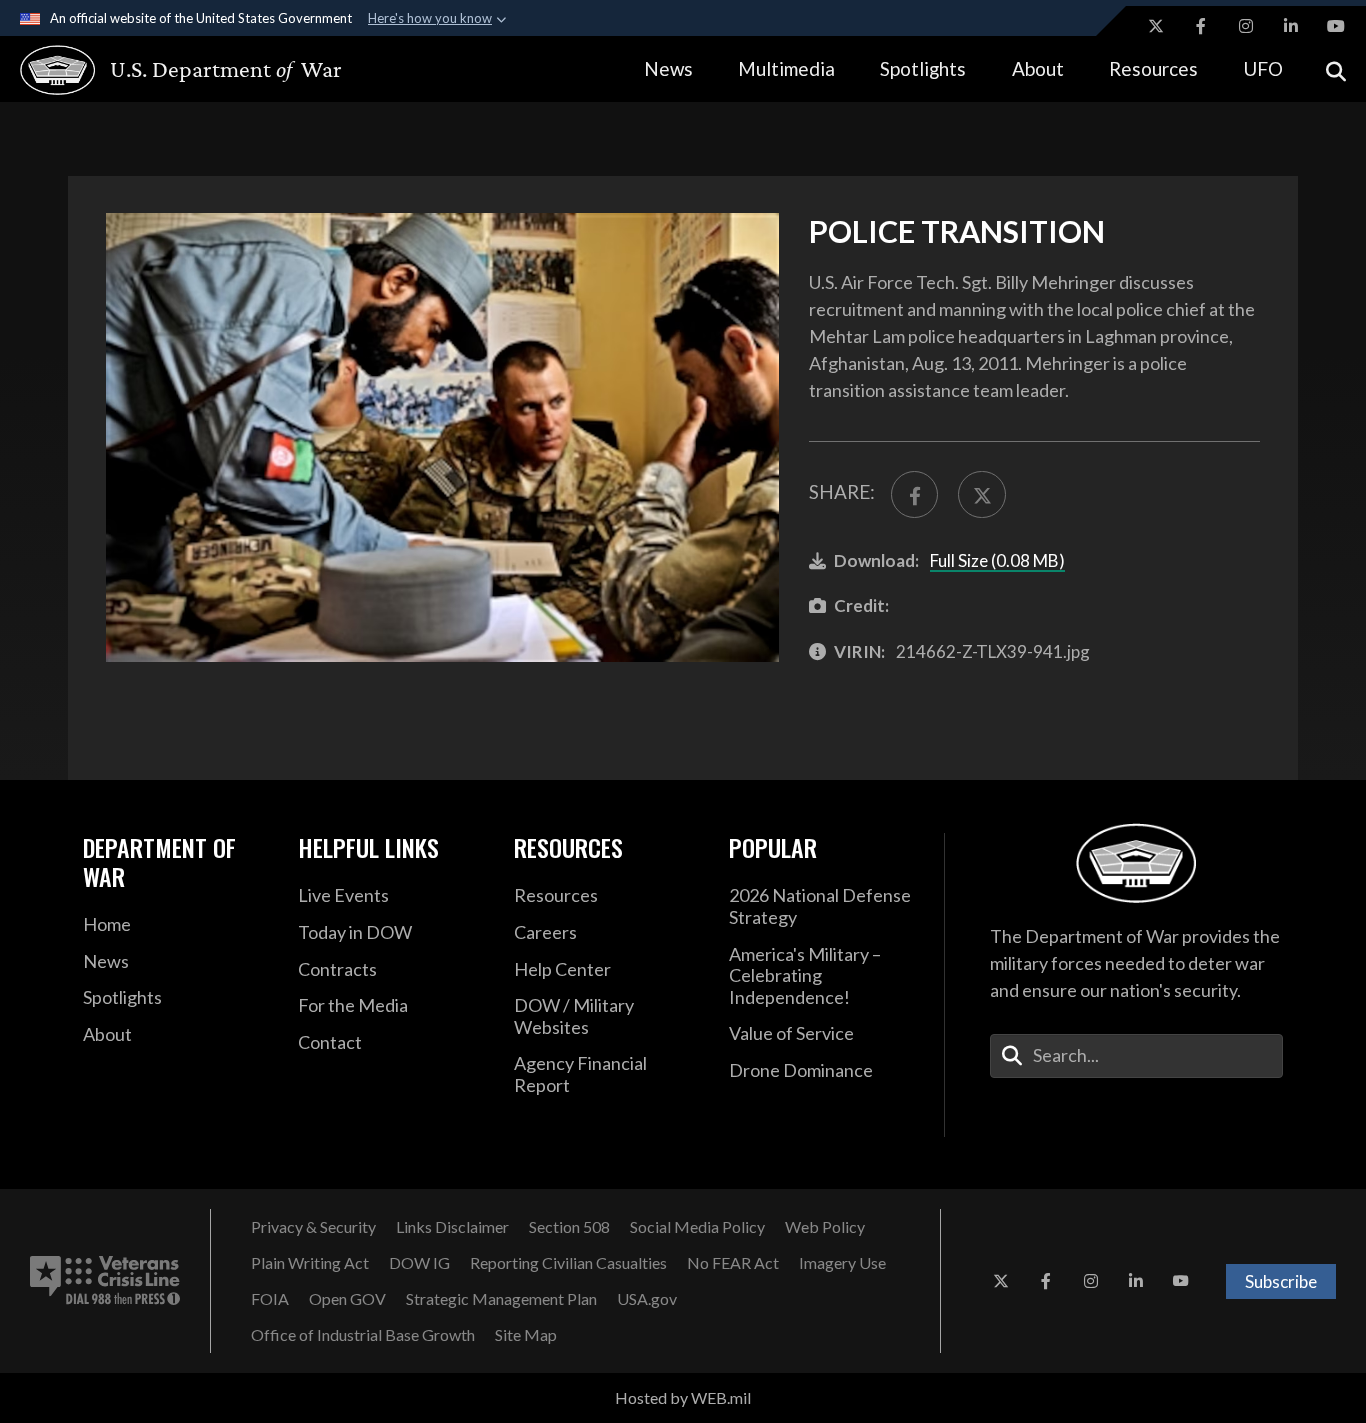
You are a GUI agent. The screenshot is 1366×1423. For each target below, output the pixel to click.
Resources (1153, 68)
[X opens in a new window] (1156, 26)
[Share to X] (981, 494)
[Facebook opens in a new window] (1201, 26)
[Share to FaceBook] (914, 494)
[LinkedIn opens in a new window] (1291, 26)
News (668, 68)
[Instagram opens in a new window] (1246, 26)
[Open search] (1336, 69)
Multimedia (786, 68)
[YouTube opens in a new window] (1336, 26)
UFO (1263, 68)
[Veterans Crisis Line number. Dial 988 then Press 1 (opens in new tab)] (105, 1281)
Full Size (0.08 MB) (997, 560)
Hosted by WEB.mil (683, 1397)
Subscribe (1281, 1281)
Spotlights (923, 68)
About (1038, 68)
